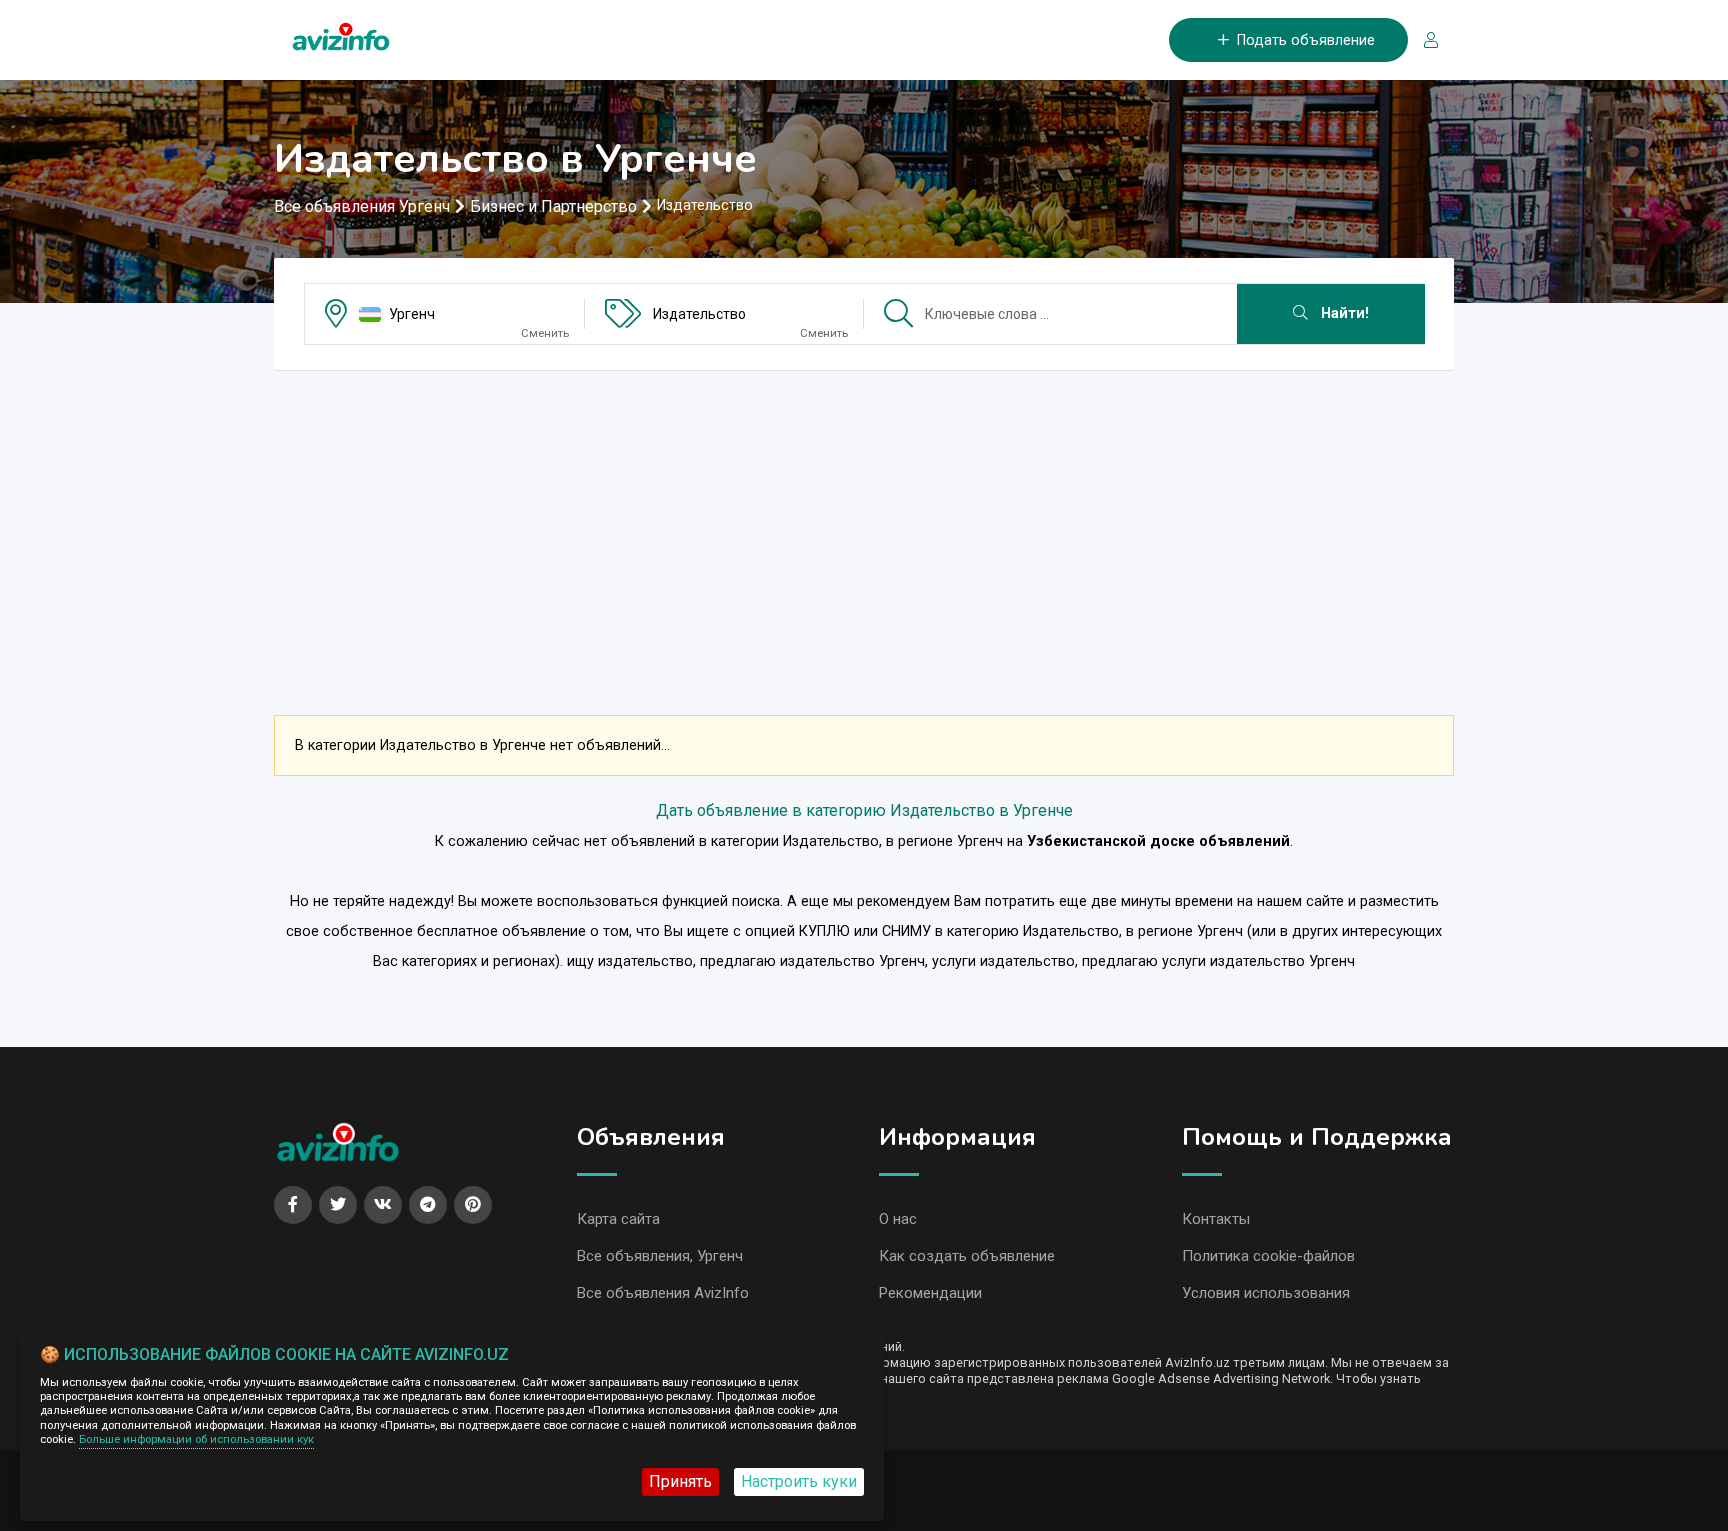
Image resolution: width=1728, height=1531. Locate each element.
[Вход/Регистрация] (1423, 40)
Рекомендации (930, 1293)
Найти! (1343, 313)
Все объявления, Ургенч (660, 1256)
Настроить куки (799, 1481)
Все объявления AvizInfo (663, 1293)
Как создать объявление (967, 1256)
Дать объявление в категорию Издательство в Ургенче (864, 810)
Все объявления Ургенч (362, 206)
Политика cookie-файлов (1268, 1256)
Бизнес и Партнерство (553, 206)
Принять (680, 1481)
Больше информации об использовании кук (196, 1439)
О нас (898, 1219)
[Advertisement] (864, 526)
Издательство (699, 314)
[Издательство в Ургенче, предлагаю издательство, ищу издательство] (341, 32)
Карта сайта (618, 1219)
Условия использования (1266, 1293)
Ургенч (412, 314)
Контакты (1216, 1219)
